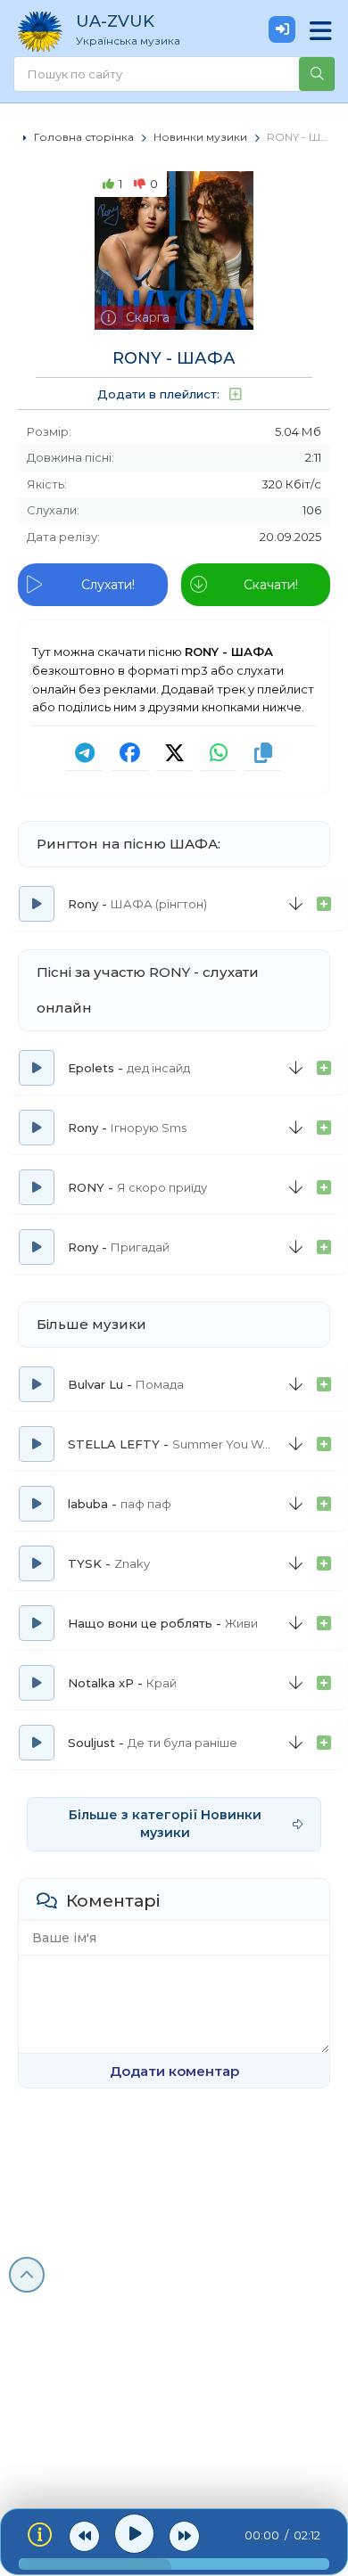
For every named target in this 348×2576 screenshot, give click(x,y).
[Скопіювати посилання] (263, 753)
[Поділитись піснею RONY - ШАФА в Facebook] (129, 753)
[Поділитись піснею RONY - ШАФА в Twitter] (174, 753)
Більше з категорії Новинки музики (165, 1824)
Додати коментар (174, 2071)
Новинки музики (200, 137)
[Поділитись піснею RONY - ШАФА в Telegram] (85, 753)
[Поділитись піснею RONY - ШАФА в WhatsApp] (219, 753)
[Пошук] (317, 74)
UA (128, 29)
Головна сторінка (84, 137)
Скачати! (271, 585)
